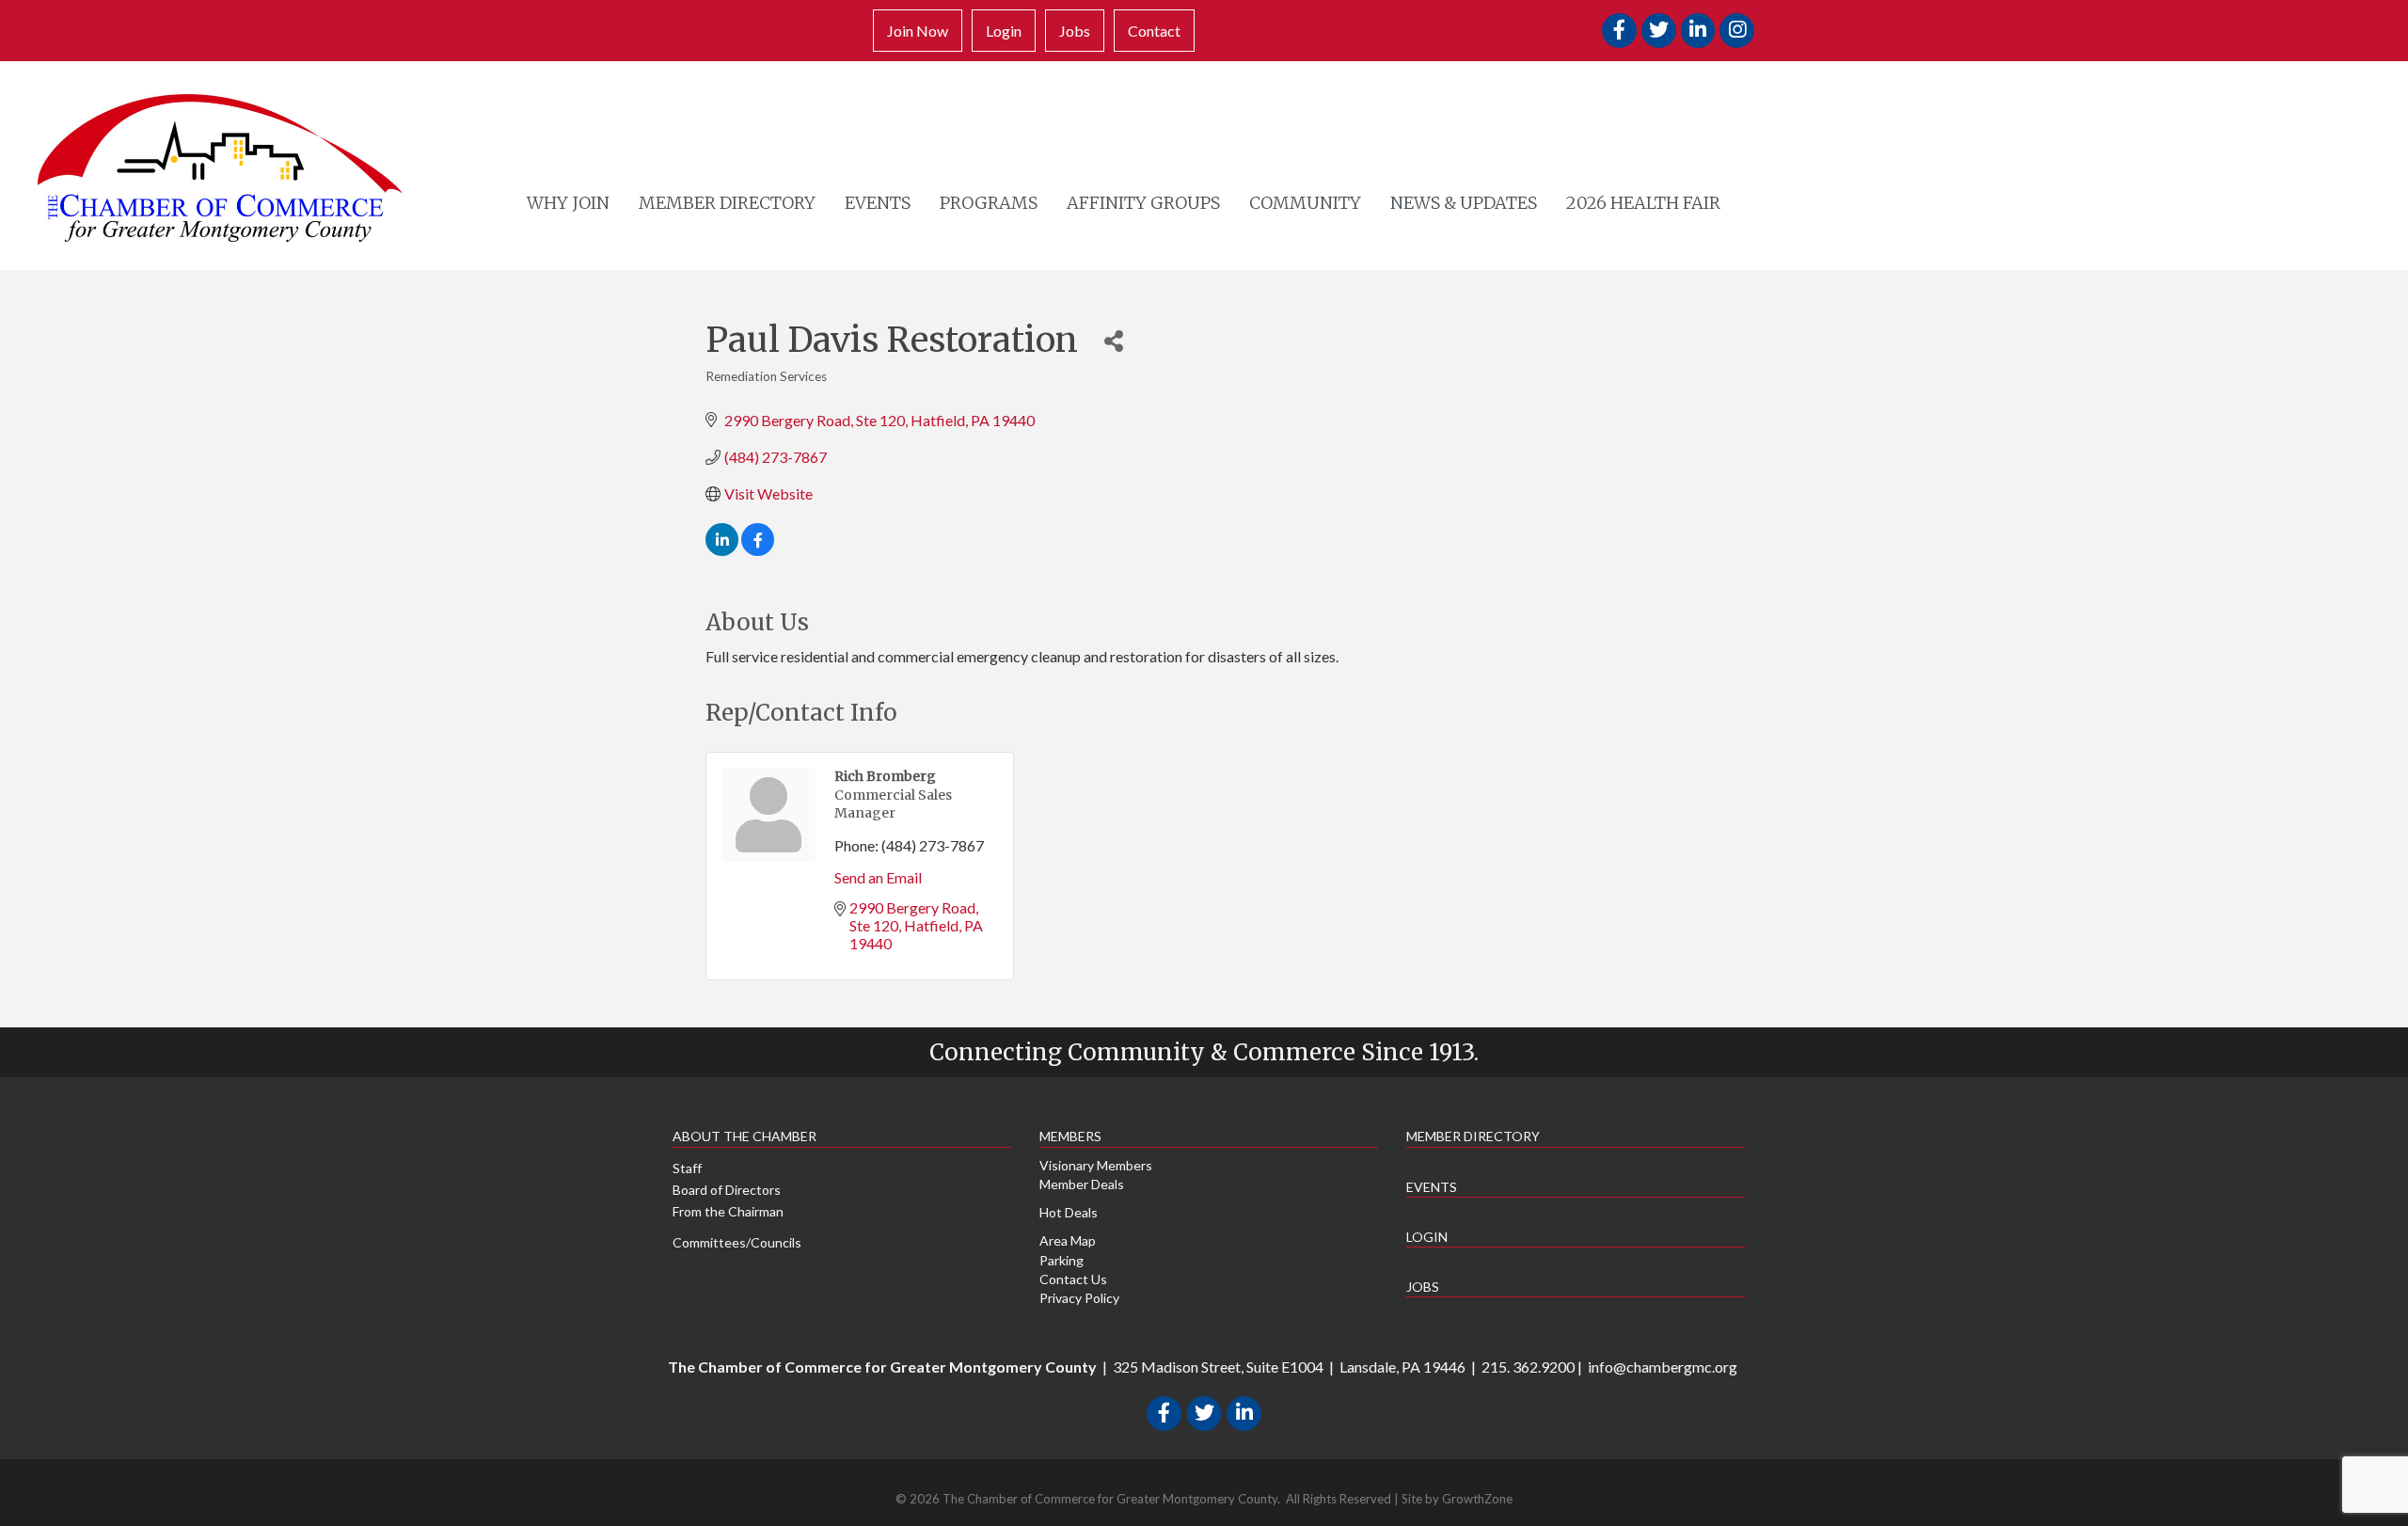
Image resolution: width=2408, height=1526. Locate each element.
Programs (989, 203)
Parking (1061, 1260)
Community (1305, 203)
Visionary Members (1096, 1165)
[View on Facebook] (758, 550)
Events (878, 203)
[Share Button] (1113, 340)
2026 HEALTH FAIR (1643, 203)
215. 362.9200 (1528, 1367)
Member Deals (1082, 1184)
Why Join (568, 203)
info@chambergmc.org (1663, 1367)
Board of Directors (727, 1190)
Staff (687, 1168)
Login (1004, 31)
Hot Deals (1069, 1212)
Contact (1154, 31)
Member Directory (727, 203)
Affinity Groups (1143, 203)
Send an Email (878, 877)
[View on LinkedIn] (722, 550)
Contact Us (1073, 1279)
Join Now (918, 31)
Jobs (1075, 31)
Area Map (1068, 1240)
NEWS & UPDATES (1464, 203)
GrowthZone (1477, 1499)
